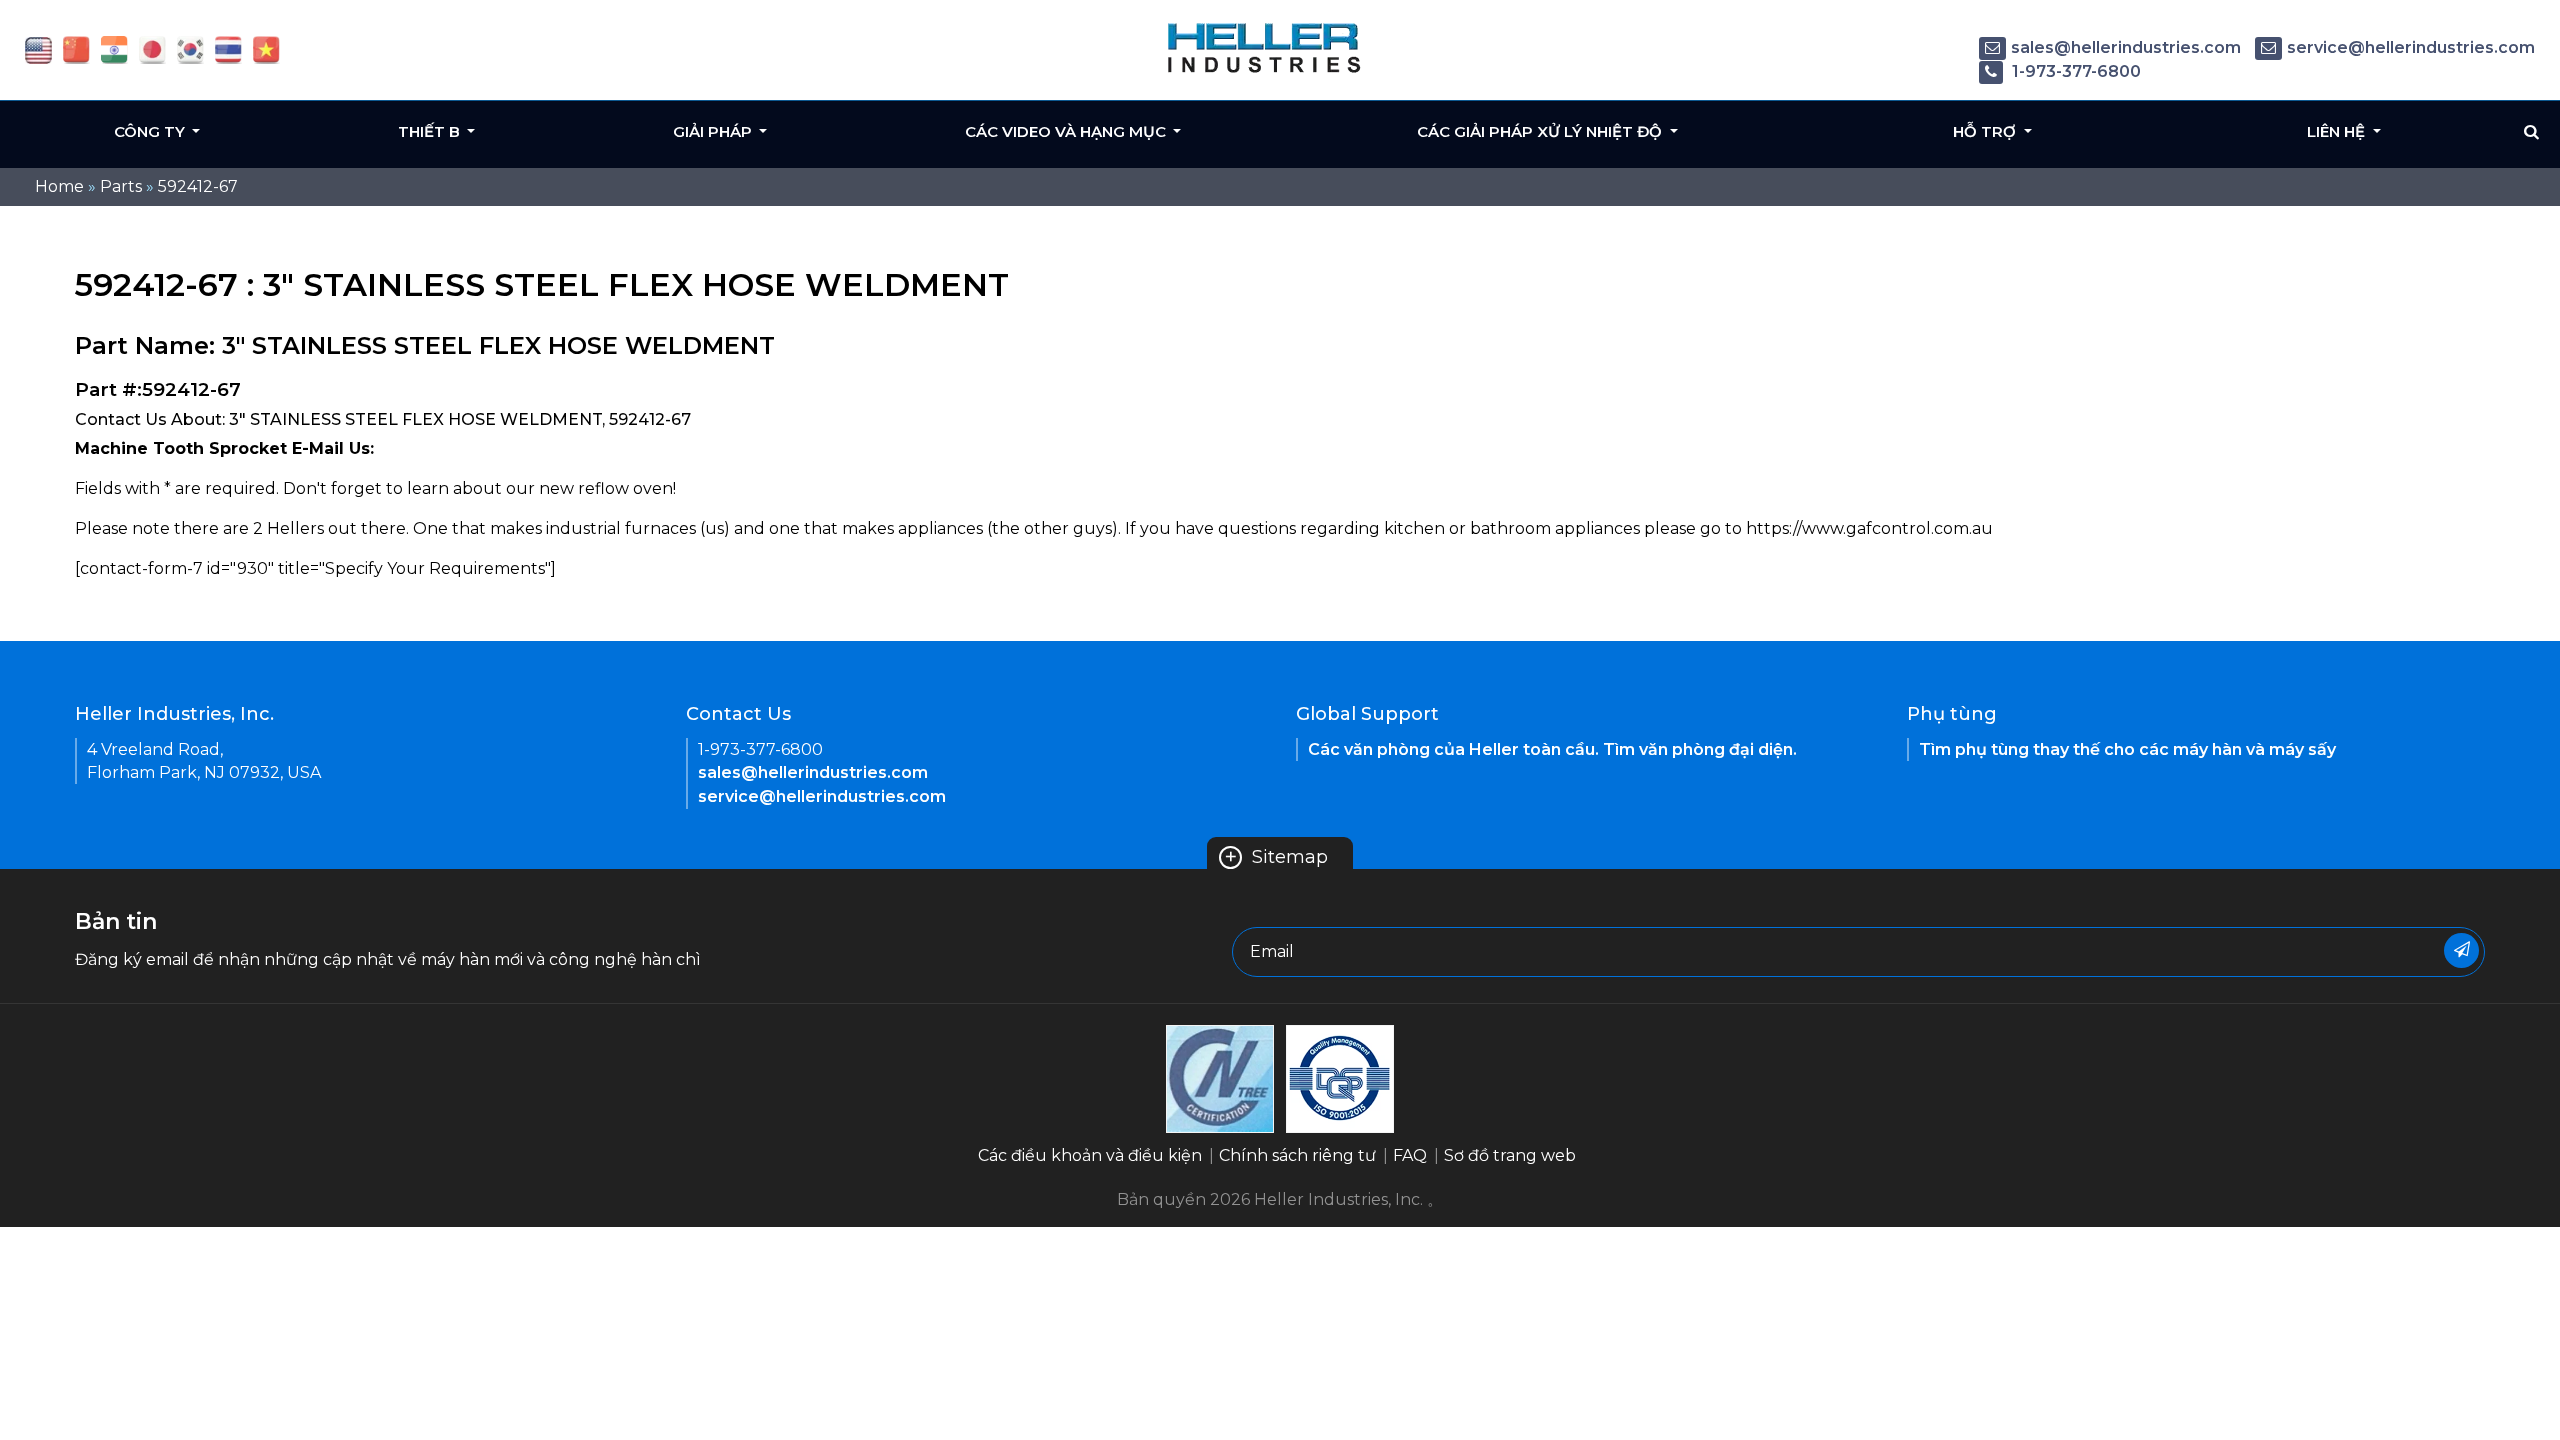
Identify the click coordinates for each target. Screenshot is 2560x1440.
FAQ (1410, 1155)
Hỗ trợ (1986, 131)
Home (59, 186)
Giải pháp (714, 131)
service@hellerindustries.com (2411, 47)
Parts (121, 186)
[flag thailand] (228, 48)
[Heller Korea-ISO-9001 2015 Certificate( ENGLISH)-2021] (1220, 1077)
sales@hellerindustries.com (2126, 47)
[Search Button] (2531, 132)
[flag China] (76, 48)
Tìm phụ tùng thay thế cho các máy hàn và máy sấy (2127, 749)
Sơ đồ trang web (1510, 1155)
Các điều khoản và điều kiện (1090, 1155)
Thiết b (431, 131)
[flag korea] (190, 48)
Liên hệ (2338, 131)
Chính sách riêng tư (1297, 1155)
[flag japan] (152, 48)
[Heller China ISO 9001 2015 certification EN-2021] (1340, 1077)
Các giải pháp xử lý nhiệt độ (1541, 131)
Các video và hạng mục (1067, 131)
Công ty (151, 131)
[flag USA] (38, 48)
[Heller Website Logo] (1265, 47)
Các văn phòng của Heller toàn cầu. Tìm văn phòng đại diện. (1552, 749)
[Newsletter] (2461, 950)
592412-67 (198, 186)
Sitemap (1276, 857)
